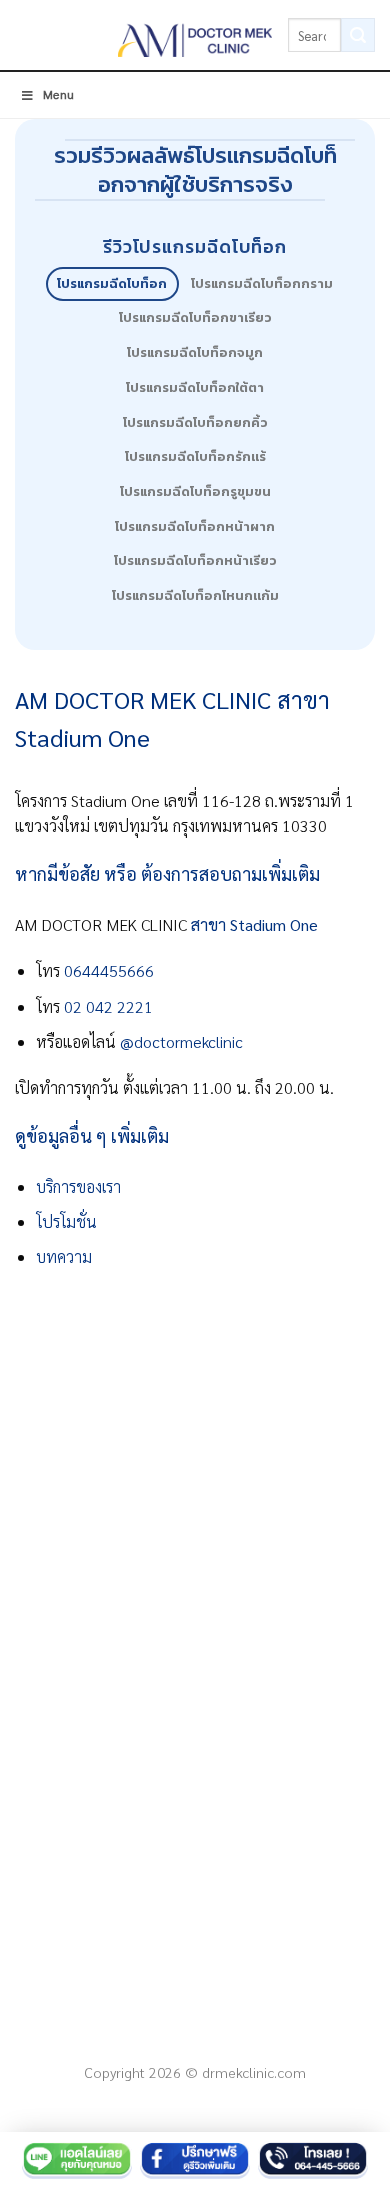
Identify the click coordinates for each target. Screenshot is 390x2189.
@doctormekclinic (181, 1041)
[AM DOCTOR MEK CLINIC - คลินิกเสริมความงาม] (195, 35)
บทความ (64, 1256)
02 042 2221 (110, 1006)
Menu (58, 94)
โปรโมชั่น (66, 1221)
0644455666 (109, 970)
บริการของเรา (78, 1186)
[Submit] (358, 35)
